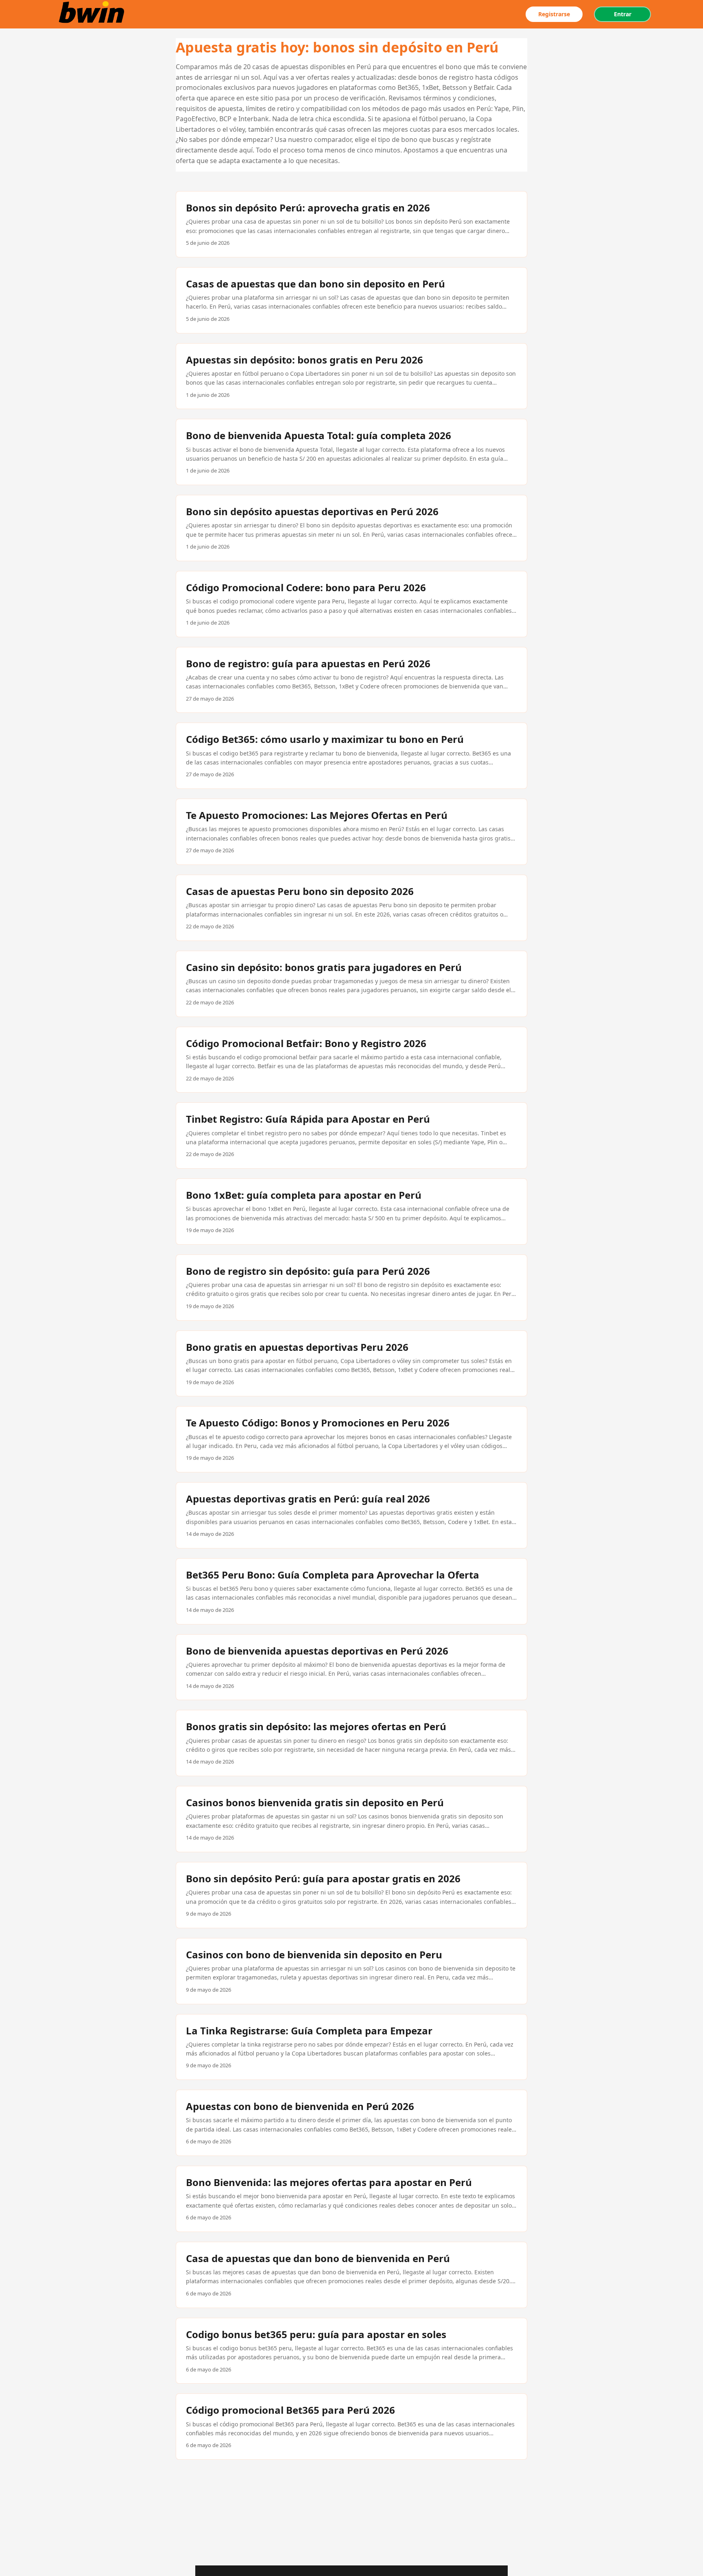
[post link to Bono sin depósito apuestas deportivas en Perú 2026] (351, 528)
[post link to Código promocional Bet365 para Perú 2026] (351, 2427)
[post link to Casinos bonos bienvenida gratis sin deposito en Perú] (351, 1819)
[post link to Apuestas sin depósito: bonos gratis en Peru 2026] (351, 376)
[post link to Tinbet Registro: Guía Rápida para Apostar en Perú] (351, 1136)
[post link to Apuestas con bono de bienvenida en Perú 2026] (351, 2123)
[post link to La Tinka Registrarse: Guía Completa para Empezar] (351, 2047)
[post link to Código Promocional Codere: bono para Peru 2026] (351, 604)
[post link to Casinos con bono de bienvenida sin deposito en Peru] (351, 1971)
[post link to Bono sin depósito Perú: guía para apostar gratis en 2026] (351, 1895)
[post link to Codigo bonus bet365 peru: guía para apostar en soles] (351, 2351)
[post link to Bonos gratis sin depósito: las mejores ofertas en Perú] (351, 1743)
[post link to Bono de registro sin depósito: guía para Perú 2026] (351, 1288)
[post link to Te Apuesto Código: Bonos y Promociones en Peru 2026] (351, 1439)
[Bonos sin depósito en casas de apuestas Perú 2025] (93, 14)
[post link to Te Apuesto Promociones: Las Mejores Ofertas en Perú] (351, 832)
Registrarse (554, 14)
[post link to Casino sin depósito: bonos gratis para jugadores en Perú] (351, 984)
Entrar (623, 14)
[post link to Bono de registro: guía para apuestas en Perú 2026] (351, 680)
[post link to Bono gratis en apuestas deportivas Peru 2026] (351, 1364)
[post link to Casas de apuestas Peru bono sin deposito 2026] (351, 908)
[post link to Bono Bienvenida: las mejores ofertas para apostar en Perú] (351, 2199)
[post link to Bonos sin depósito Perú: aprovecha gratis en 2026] (351, 224)
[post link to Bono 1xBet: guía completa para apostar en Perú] (351, 1212)
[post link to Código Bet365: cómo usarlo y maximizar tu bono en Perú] (351, 756)
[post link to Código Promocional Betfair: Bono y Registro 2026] (351, 1060)
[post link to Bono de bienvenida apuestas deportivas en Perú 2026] (351, 1667)
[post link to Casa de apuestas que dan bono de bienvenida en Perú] (351, 2275)
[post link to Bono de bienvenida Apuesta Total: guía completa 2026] (351, 452)
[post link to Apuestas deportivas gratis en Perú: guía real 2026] (351, 1515)
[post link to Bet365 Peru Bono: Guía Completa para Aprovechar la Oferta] (351, 1591)
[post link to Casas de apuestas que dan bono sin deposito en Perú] (351, 300)
